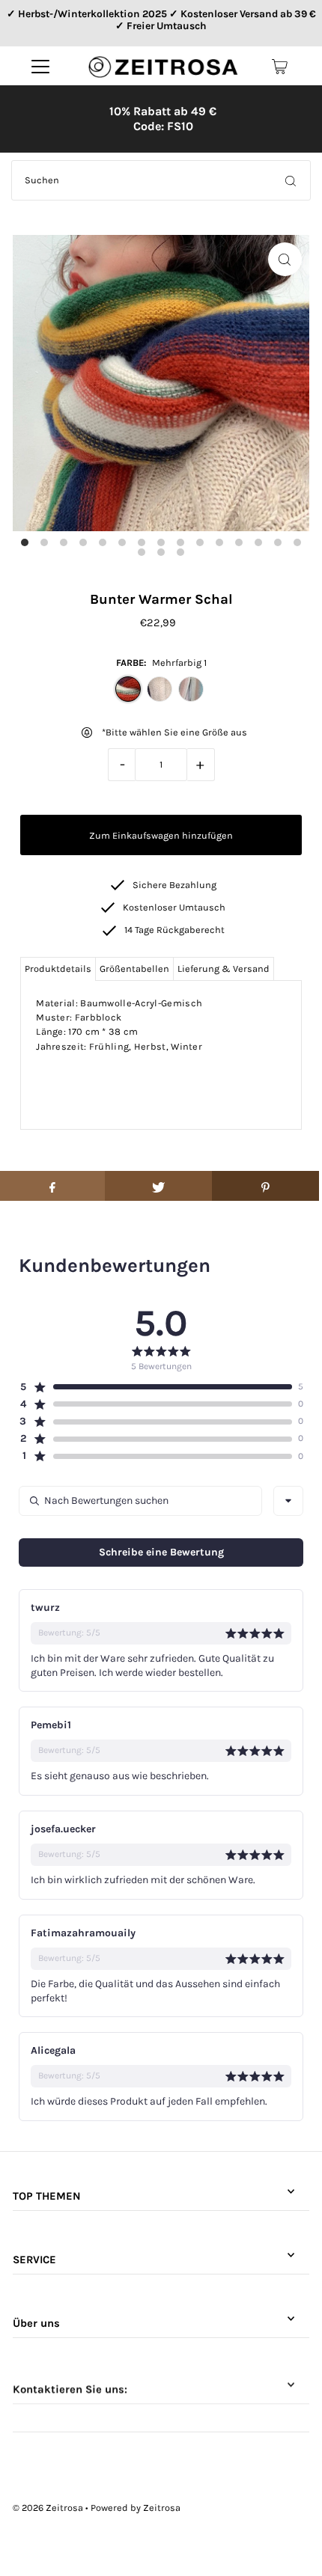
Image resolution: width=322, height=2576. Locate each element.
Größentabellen (134, 969)
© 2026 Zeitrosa (48, 2508)
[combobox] (288, 1501)
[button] (155, 1387)
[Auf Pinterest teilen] (265, 1186)
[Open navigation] (40, 67)
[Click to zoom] (285, 259)
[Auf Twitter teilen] (158, 1186)
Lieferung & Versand (224, 969)
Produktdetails (58, 969)
